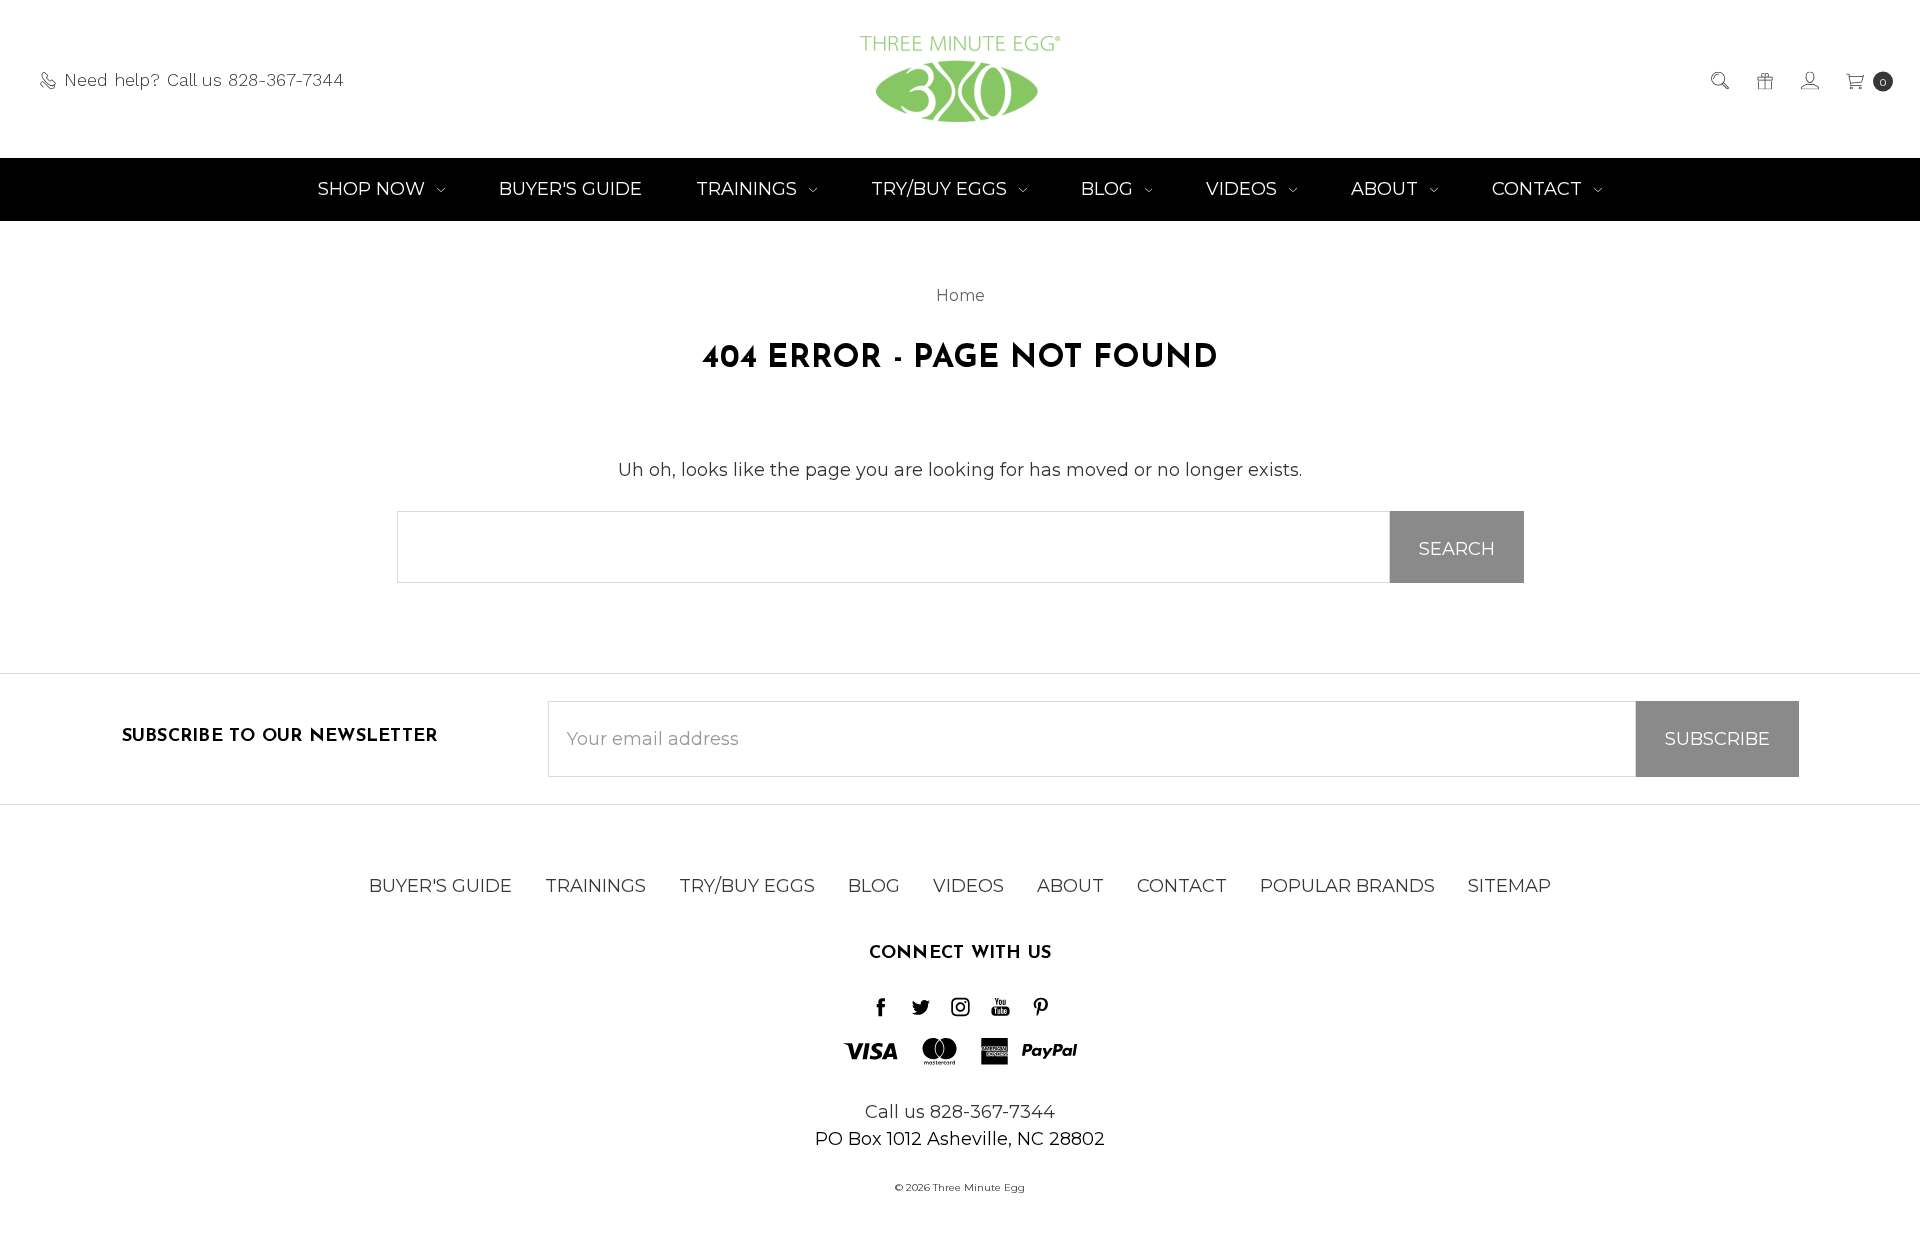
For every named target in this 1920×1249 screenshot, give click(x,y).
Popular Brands (1347, 886)
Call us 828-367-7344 (960, 1112)
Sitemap (1509, 886)
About (1387, 189)
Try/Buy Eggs (941, 189)
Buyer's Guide (570, 189)
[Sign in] (1808, 79)
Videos (1244, 189)
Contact (1539, 189)
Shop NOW (374, 189)
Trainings (749, 189)
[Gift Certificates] (1763, 79)
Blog (1109, 189)
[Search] (1718, 79)
